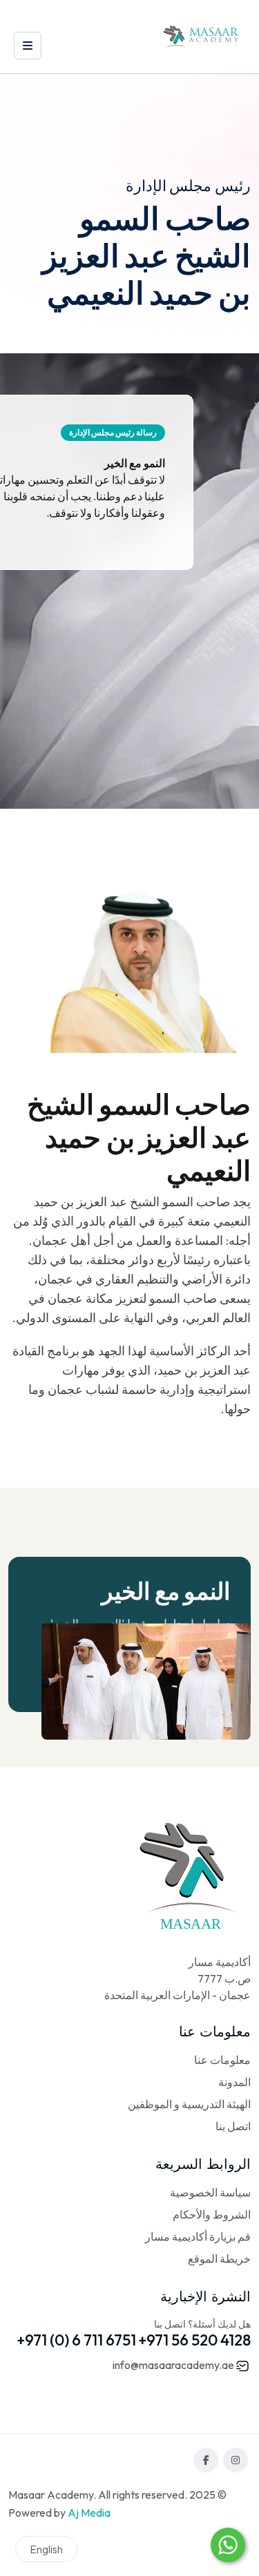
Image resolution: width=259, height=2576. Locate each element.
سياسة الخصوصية (210, 2192)
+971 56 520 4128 (194, 2340)
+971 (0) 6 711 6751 (76, 2340)
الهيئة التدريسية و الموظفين (189, 2104)
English (46, 2549)
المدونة (234, 2082)
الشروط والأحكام (212, 2214)
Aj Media (89, 2513)
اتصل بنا (233, 2126)
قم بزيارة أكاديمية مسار (198, 2236)
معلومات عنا (222, 2060)
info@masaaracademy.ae (174, 2365)
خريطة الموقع (219, 2259)
